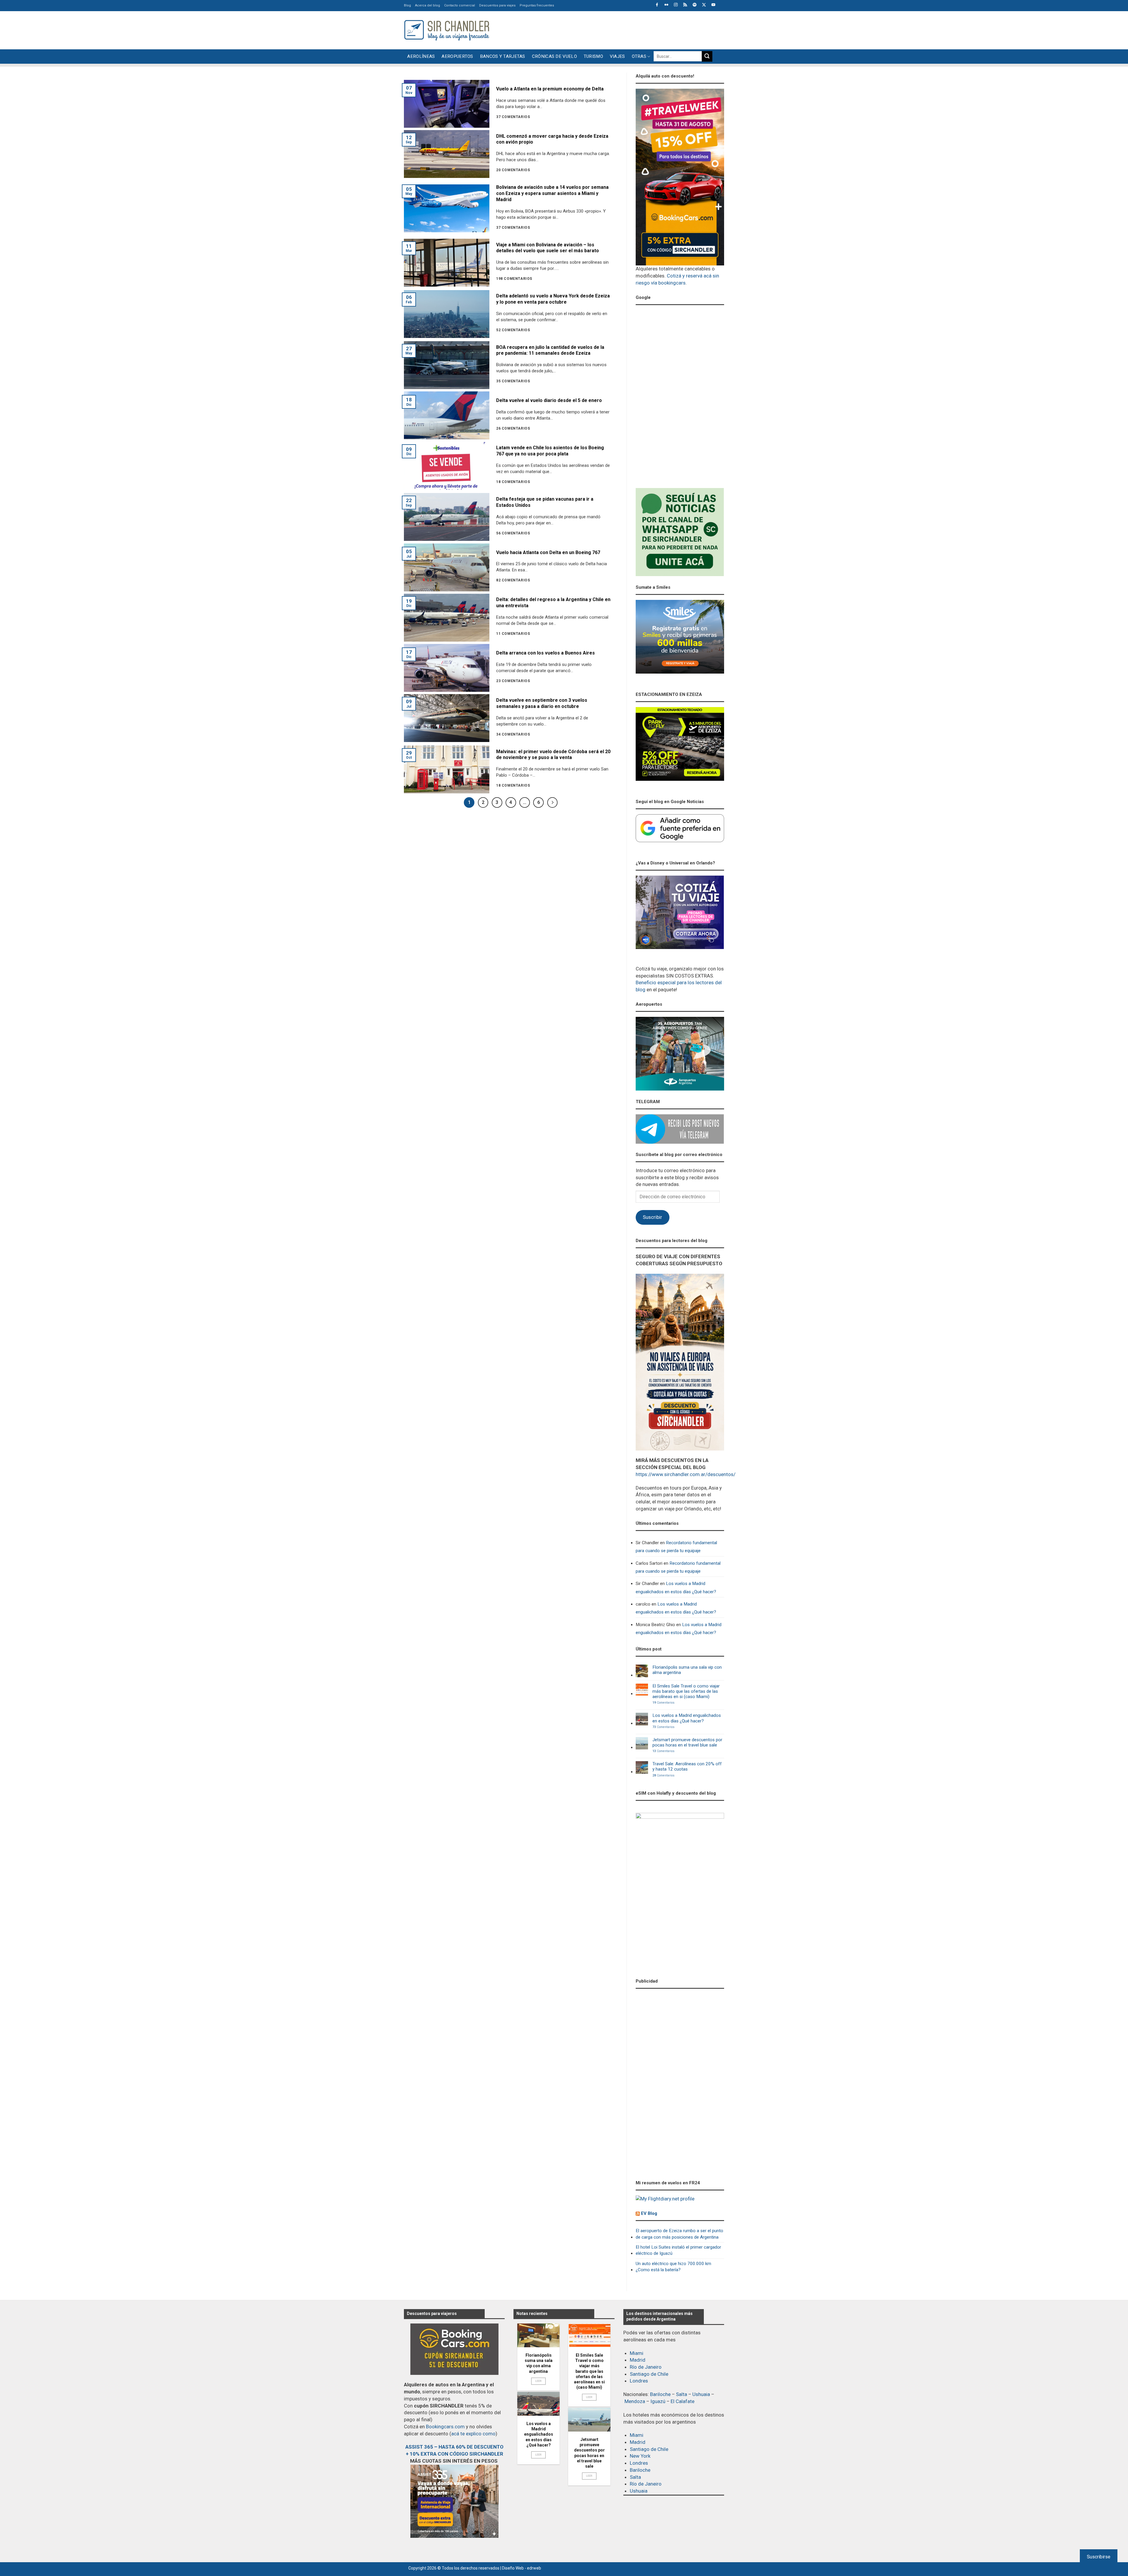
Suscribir (652, 1217)
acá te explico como (473, 2434)
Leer (539, 2381)
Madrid (638, 2360)
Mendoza (635, 2401)
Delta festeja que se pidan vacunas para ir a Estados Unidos (545, 502)
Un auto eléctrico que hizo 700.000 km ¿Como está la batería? (673, 2267)
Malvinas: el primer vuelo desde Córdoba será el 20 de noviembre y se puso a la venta (553, 755)
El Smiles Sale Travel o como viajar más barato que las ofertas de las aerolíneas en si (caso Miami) (686, 1691)
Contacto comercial (460, 5)
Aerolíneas (421, 56)
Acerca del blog (428, 5)
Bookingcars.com (445, 2427)
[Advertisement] (617, 29)
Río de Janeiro (646, 2367)
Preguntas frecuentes (537, 5)
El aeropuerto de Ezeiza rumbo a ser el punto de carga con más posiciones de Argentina (679, 2234)
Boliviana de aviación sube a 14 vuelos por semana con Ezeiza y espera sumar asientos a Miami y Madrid (552, 193)
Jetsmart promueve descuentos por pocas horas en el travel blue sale (687, 1742)
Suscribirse (1099, 2557)
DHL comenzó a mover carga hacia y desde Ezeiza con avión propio (552, 139)
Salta (681, 2394)
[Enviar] (707, 56)
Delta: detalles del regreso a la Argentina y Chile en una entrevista (553, 603)
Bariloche (660, 2394)
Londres (639, 2381)
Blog (407, 5)
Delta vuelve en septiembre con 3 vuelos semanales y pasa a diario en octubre (542, 703)
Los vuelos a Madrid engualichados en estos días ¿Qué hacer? (676, 1588)
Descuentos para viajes (497, 5)
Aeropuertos (457, 56)
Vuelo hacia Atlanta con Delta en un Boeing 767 (548, 552)
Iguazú (658, 2401)
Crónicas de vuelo (554, 56)
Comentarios (663, 1703)
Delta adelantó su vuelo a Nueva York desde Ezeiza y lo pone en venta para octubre (553, 299)
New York (640, 2456)
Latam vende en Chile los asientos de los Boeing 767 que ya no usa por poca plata (550, 451)
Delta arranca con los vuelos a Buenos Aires (545, 653)
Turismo (593, 56)
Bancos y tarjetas (503, 56)
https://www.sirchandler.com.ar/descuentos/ (686, 1474)
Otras (639, 56)
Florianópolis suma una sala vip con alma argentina (687, 1670)
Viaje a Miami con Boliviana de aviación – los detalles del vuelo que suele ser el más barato (548, 248)
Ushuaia (701, 2394)
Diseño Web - (522, 2568)
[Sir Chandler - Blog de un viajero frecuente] (446, 30)
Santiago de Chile (649, 2374)
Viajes (617, 56)
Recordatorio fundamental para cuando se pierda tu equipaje (676, 1547)
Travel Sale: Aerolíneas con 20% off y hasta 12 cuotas (687, 1766)
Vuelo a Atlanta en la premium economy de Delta (550, 89)
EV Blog (649, 2213)
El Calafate (683, 2401)
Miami (637, 2353)
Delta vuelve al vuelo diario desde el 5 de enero (549, 400)
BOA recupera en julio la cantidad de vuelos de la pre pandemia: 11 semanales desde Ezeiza (550, 350)
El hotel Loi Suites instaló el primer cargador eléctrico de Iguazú (678, 2250)
